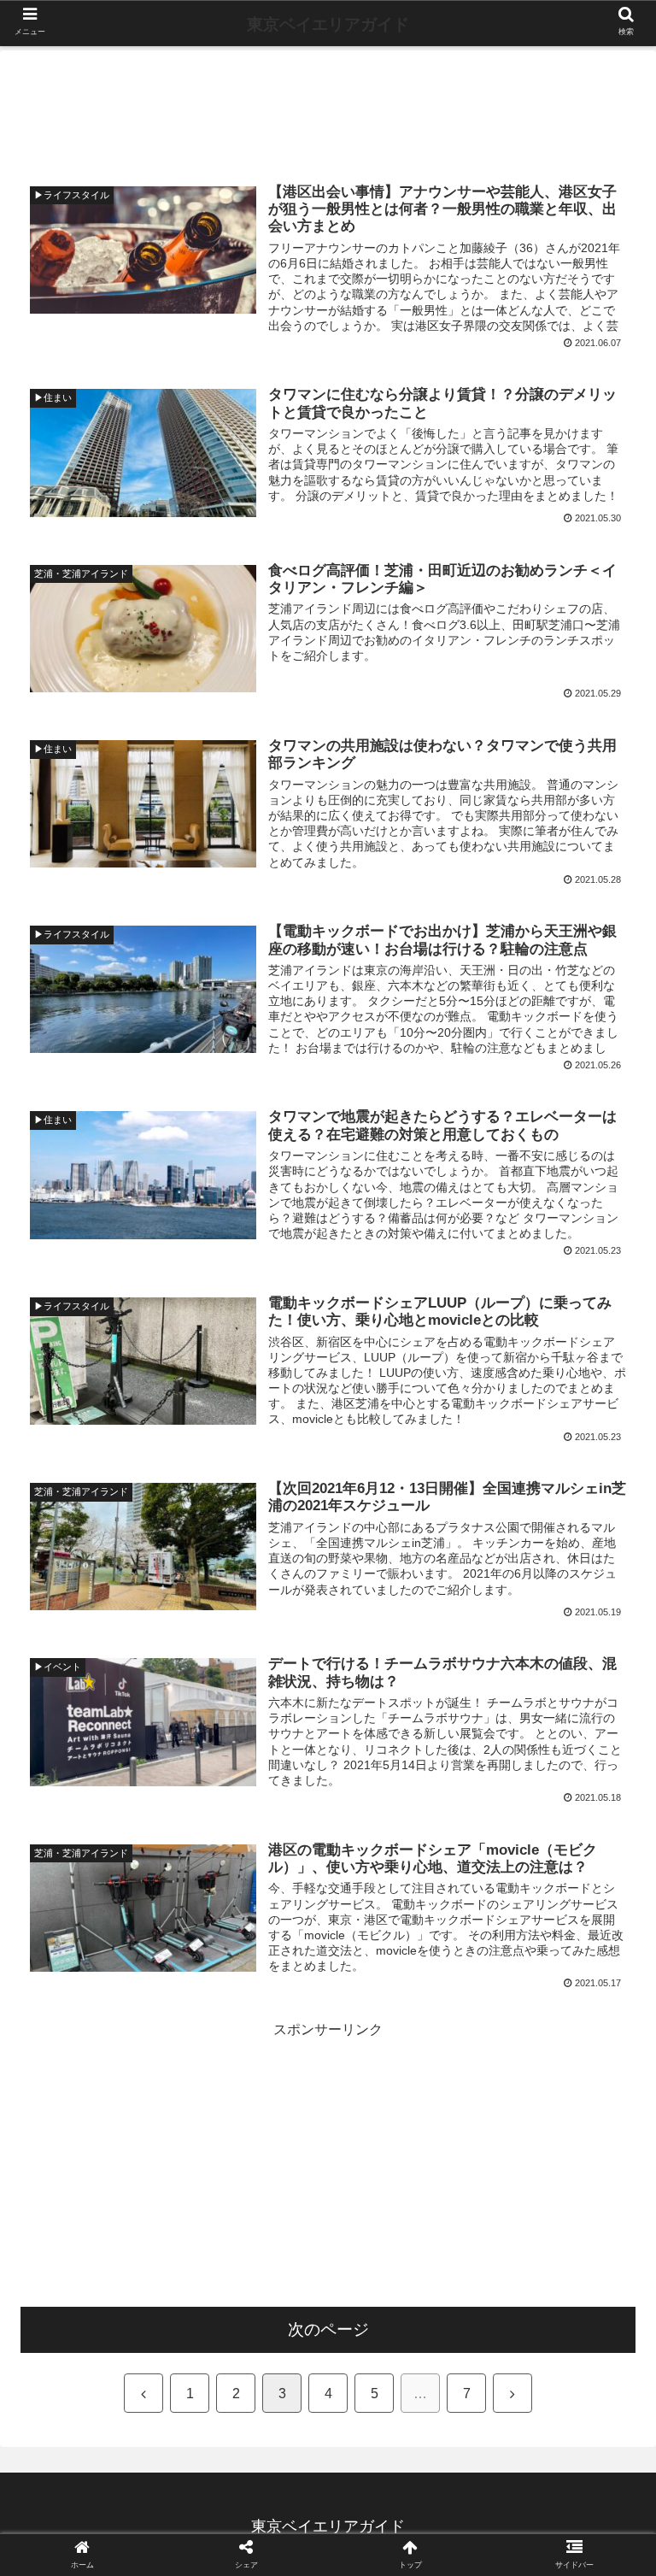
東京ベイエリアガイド (328, 24)
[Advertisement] (328, 107)
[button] (606, 1826)
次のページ (328, 2329)
